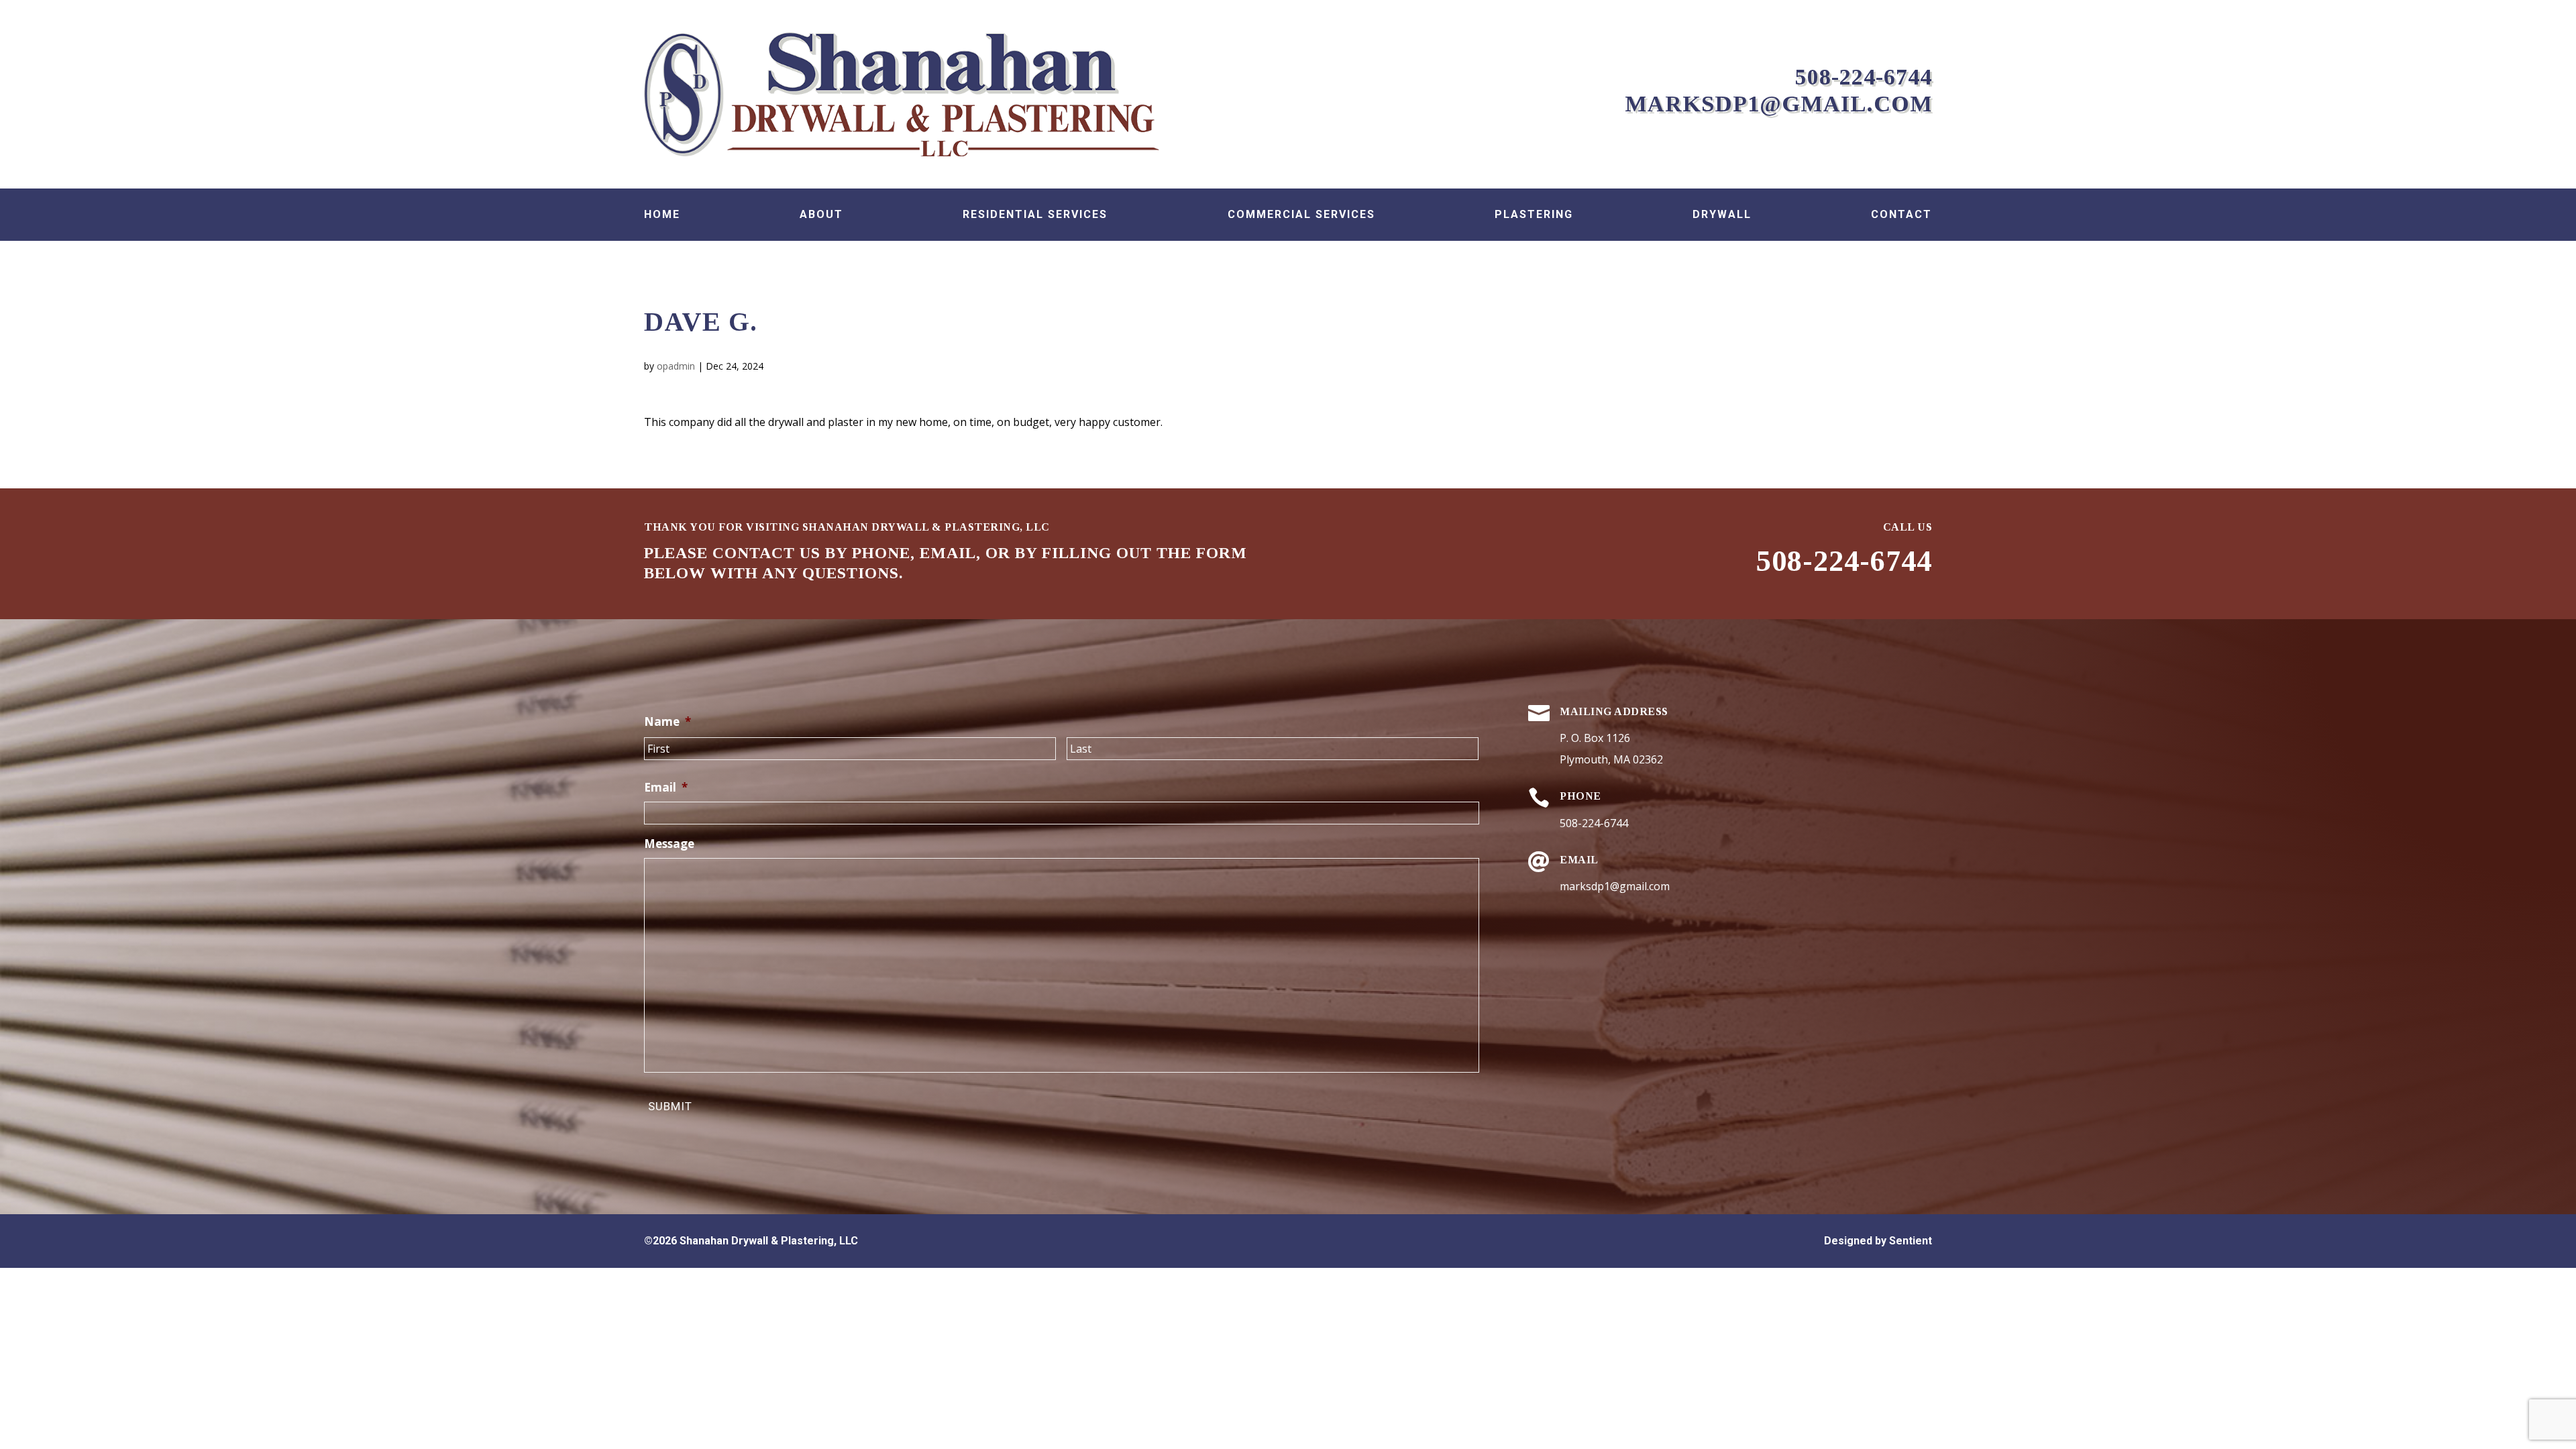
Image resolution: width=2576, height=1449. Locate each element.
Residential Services (1035, 215)
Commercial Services (1301, 215)
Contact (1901, 215)
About (821, 215)
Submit (670, 1106)
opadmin (676, 366)
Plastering (1534, 215)
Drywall (1722, 215)
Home (662, 215)
